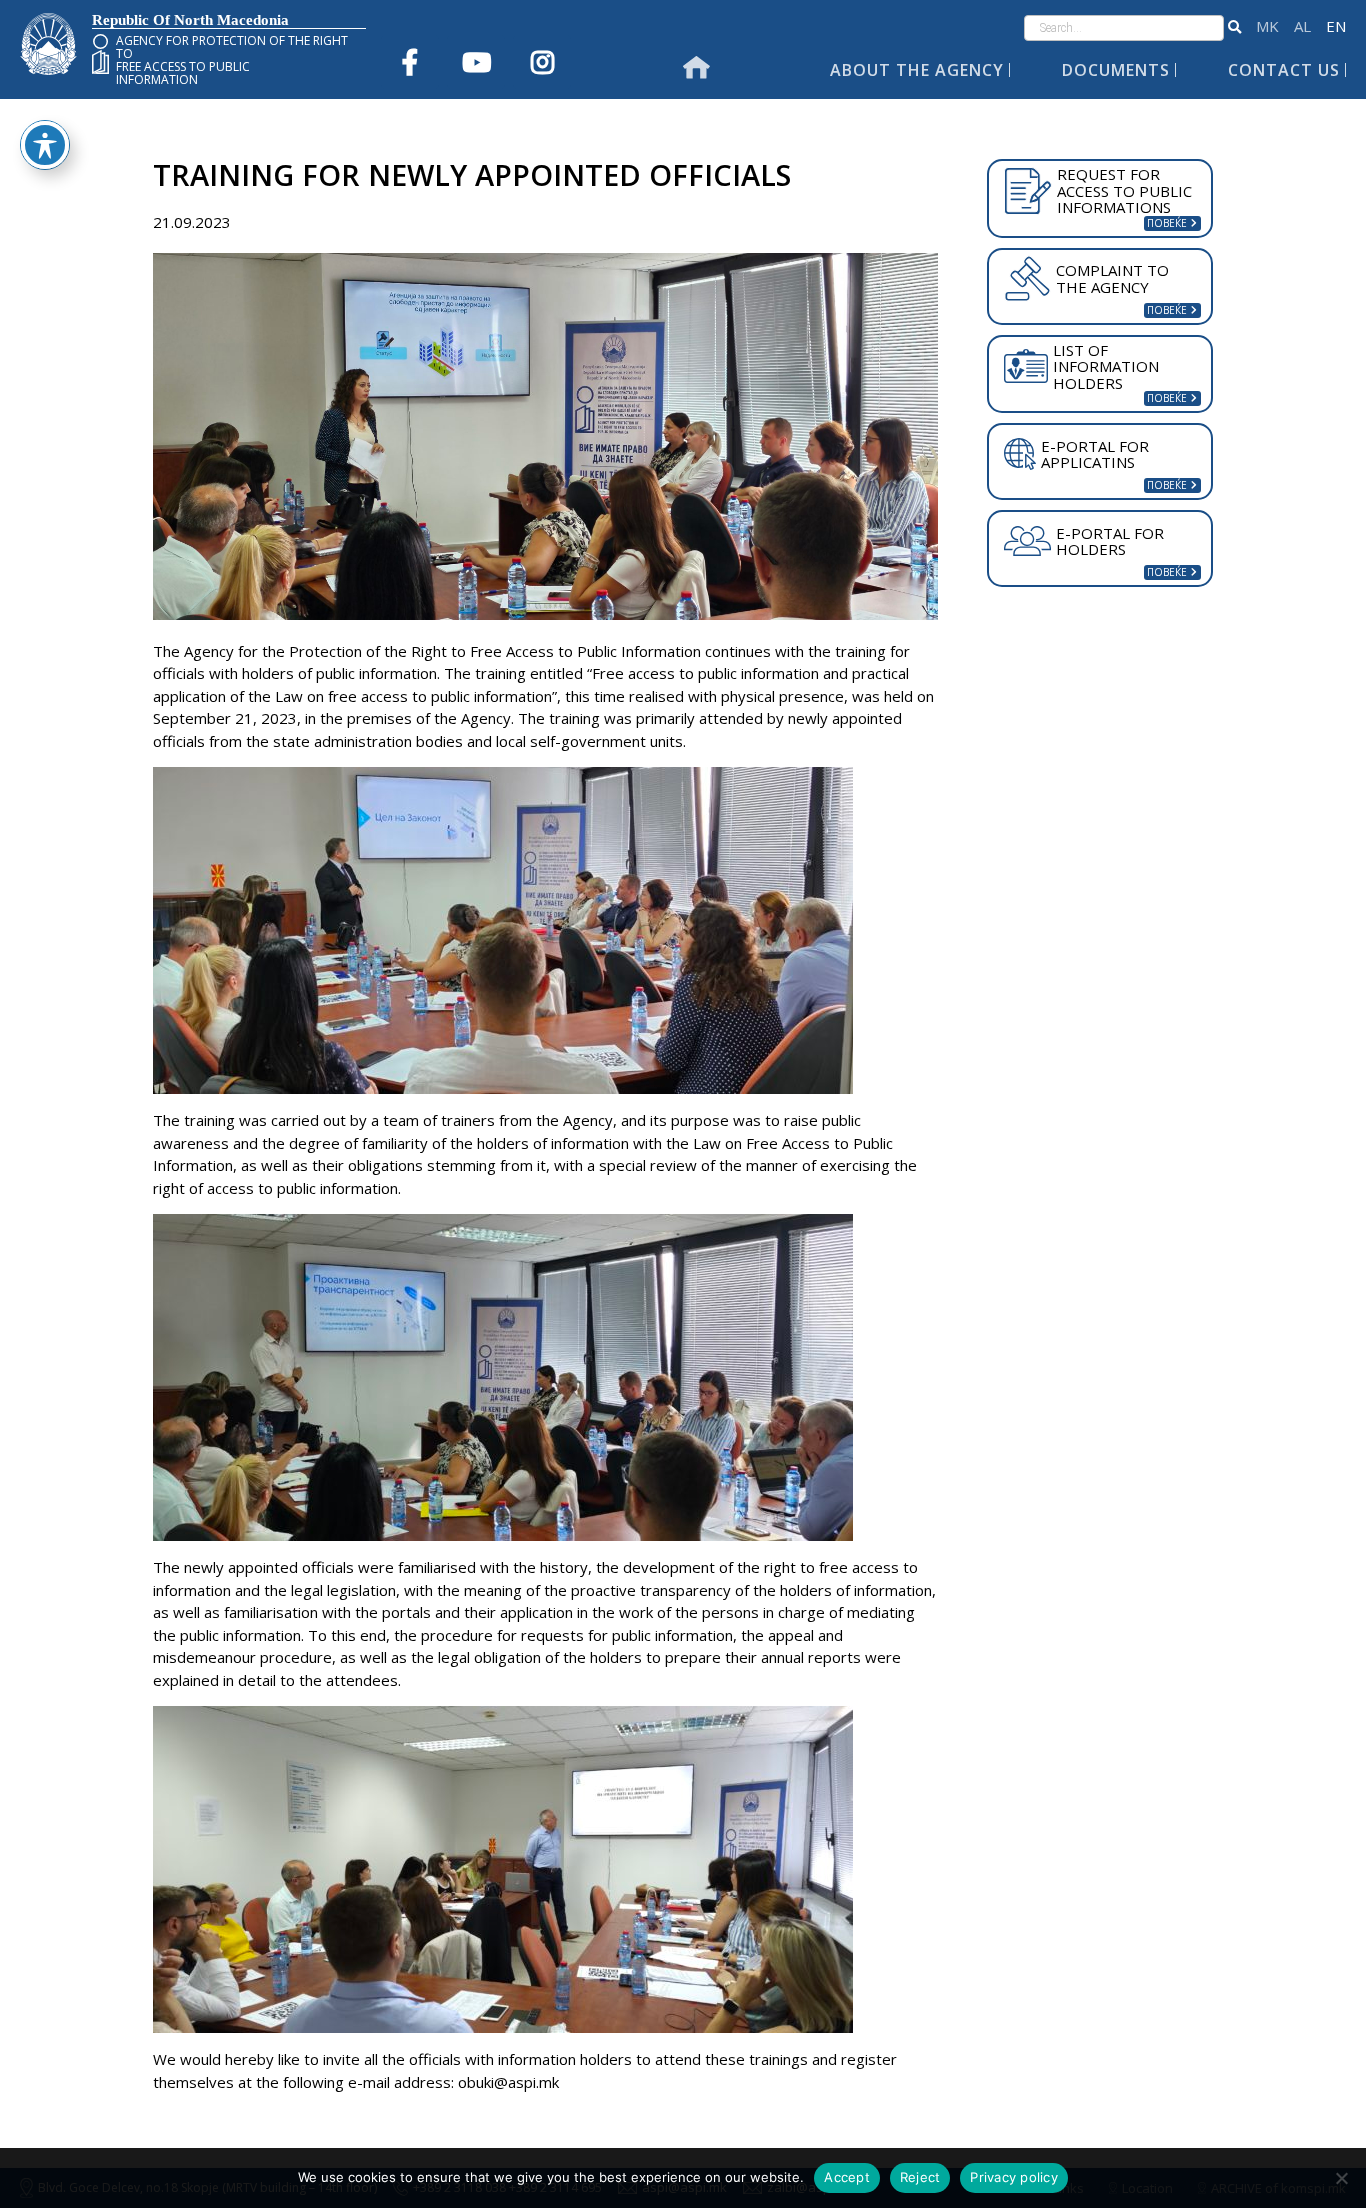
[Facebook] (410, 62)
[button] (1234, 28)
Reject (920, 2177)
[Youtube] (476, 62)
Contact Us (1284, 70)
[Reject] (1341, 2178)
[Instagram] (542, 62)
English (1336, 26)
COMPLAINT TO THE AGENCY (1112, 278)
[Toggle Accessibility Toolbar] (45, 145)
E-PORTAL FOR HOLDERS (1110, 541)
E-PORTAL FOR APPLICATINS (1095, 454)
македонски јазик (1267, 26)
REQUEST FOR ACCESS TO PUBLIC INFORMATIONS (1124, 190)
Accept (847, 2177)
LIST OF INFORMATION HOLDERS (1106, 366)
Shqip (1302, 26)
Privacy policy (1014, 2177)
